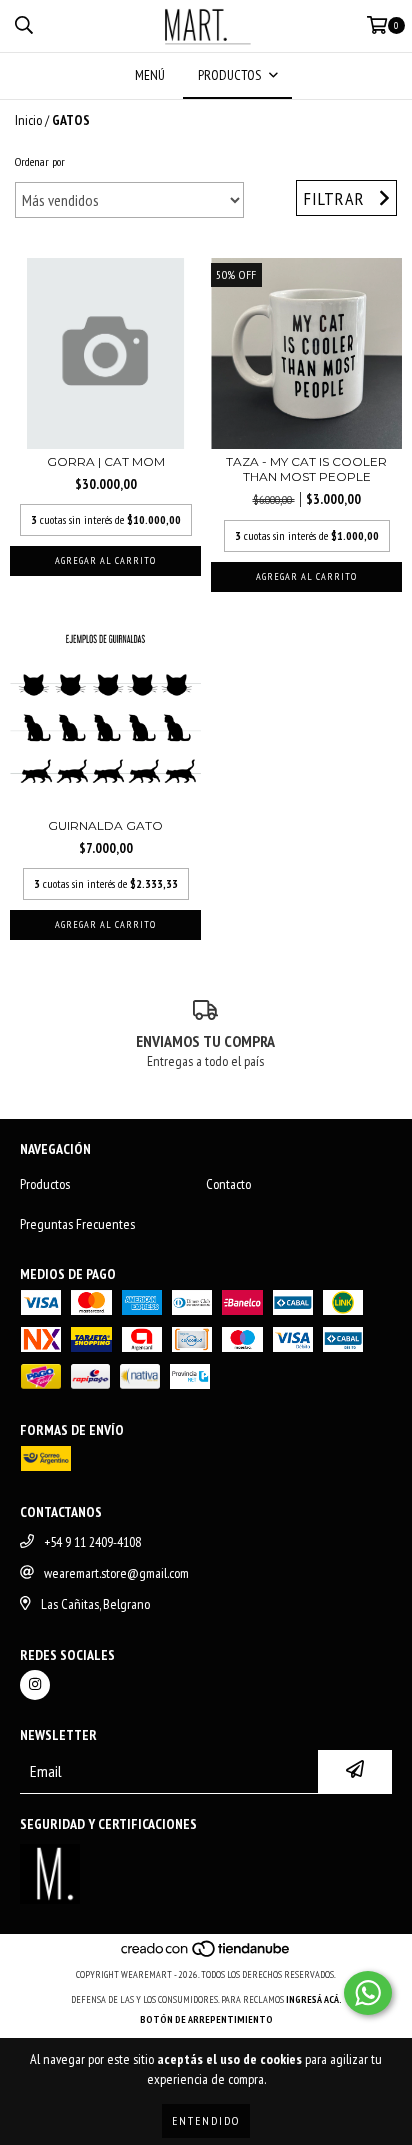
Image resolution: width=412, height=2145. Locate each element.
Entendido (206, 2120)
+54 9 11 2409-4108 (92, 1542)
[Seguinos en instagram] (35, 1685)
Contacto (228, 1184)
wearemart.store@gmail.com (116, 1573)
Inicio (28, 120)
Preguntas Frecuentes (77, 1224)
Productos (45, 1184)
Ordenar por (40, 161)
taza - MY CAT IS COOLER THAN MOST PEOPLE (306, 469)
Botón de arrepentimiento (206, 2019)
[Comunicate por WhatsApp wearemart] (368, 1993)
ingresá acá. (314, 1999)
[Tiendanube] (206, 1954)
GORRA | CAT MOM (106, 461)
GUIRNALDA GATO (105, 825)
